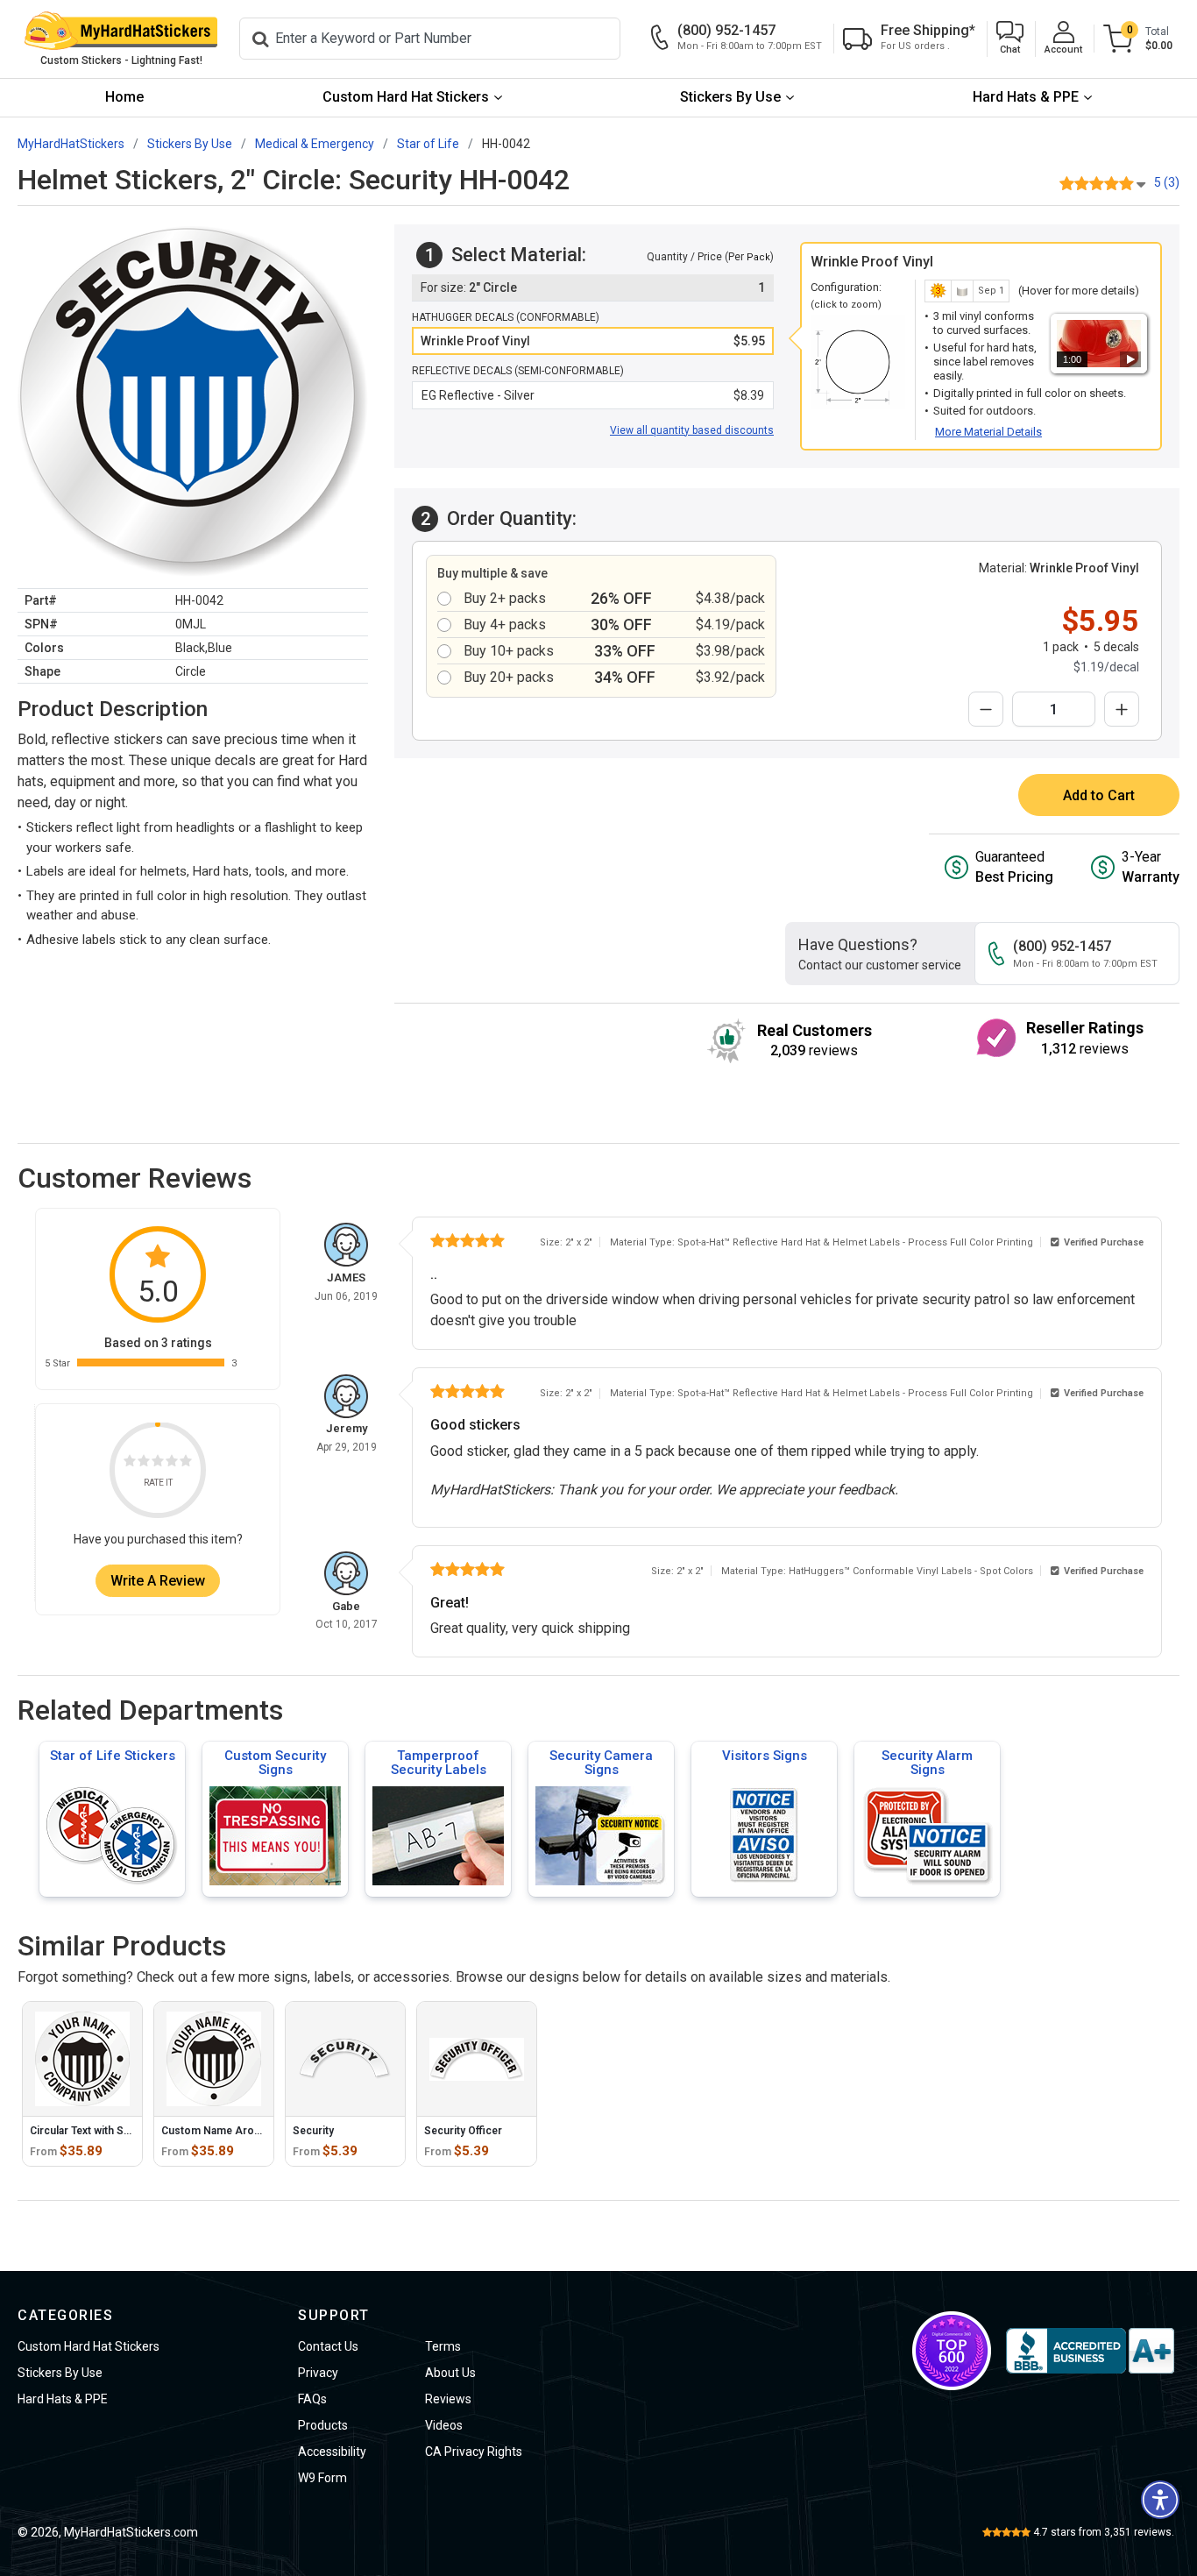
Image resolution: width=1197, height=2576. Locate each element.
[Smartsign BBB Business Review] (1090, 2351)
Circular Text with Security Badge (110, 2131)
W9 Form (322, 2478)
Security (313, 2131)
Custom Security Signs (275, 1763)
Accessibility (332, 2452)
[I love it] (186, 1464)
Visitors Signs (765, 1756)
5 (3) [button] (1167, 182)
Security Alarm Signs (927, 1763)
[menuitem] (124, 98)
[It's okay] (158, 1464)
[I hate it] (130, 1464)
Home (124, 97)
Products (323, 2425)
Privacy (318, 2373)
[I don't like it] (144, 1464)
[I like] (172, 1464)
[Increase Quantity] (1122, 709)
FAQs (312, 2399)
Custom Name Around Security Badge (255, 2131)
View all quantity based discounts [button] (692, 430)
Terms (443, 2346)
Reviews (448, 2399)
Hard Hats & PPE (1026, 97)
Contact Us (328, 2346)
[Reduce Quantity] (986, 709)
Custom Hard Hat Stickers (406, 97)
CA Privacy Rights (474, 2452)
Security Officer (463, 2131)
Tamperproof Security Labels (439, 1763)
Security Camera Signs (601, 1763)
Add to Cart (1099, 795)
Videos (444, 2425)
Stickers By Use (730, 97)
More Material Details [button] (988, 432)
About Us (450, 2373)
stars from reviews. (1104, 2532)
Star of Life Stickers (113, 1756)
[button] (1010, 39)
